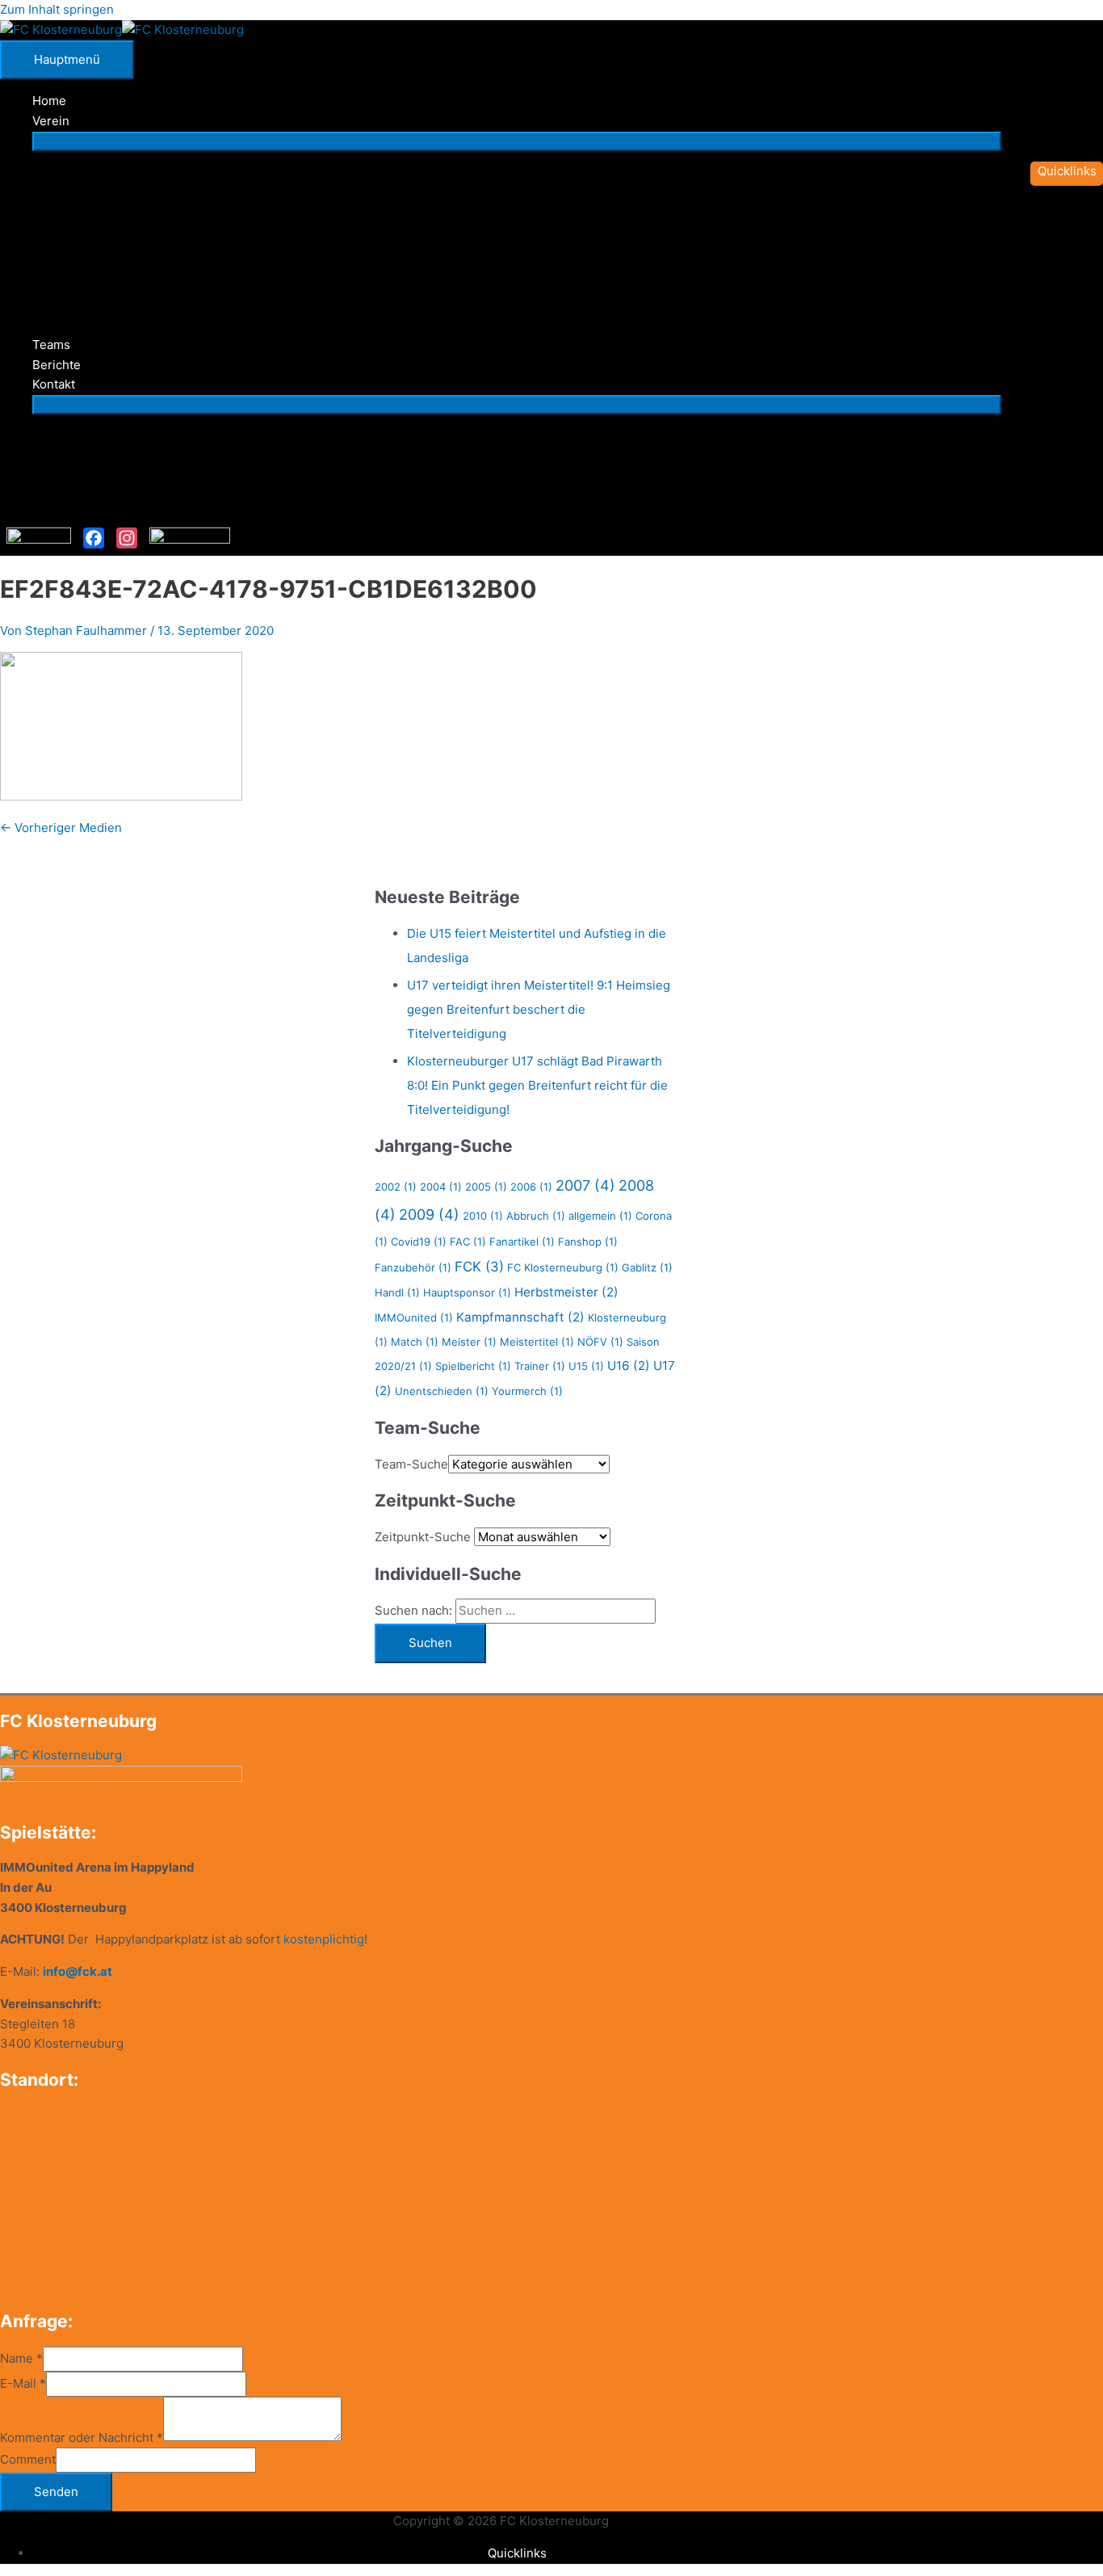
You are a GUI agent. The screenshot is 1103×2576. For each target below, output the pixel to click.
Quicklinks (517, 2553)
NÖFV (600, 1342)
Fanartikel (522, 1242)
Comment (28, 2459)
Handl (397, 1292)
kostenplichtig (324, 1939)
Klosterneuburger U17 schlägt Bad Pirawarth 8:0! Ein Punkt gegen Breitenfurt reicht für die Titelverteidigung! (537, 1085)
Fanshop (588, 1242)
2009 (429, 1214)
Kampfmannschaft (520, 1317)
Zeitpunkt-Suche (423, 1537)
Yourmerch (527, 1391)
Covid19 (419, 1242)
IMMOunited (414, 1317)
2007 (585, 1185)
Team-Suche (411, 1464)
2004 (441, 1187)
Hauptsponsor (467, 1292)
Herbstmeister (566, 1292)
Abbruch (536, 1216)
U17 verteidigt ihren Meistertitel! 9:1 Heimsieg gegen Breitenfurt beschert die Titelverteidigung (539, 1009)
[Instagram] (127, 538)
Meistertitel (537, 1342)
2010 (483, 1216)
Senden (56, 2492)
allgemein (600, 1216)
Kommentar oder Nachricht (82, 2437)
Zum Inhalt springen (57, 9)
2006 (531, 1187)
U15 (586, 1366)
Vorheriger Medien (61, 828)
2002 (396, 1187)
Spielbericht (473, 1366)
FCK (479, 1267)
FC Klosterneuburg (563, 1267)
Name (21, 2358)
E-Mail (23, 2383)
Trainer (540, 1366)
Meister (469, 1342)
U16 (629, 1366)
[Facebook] (94, 538)
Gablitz (647, 1267)
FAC (468, 1242)
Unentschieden (442, 1391)
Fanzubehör (413, 1267)
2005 (486, 1187)
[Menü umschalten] (517, 141)
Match (415, 1342)
